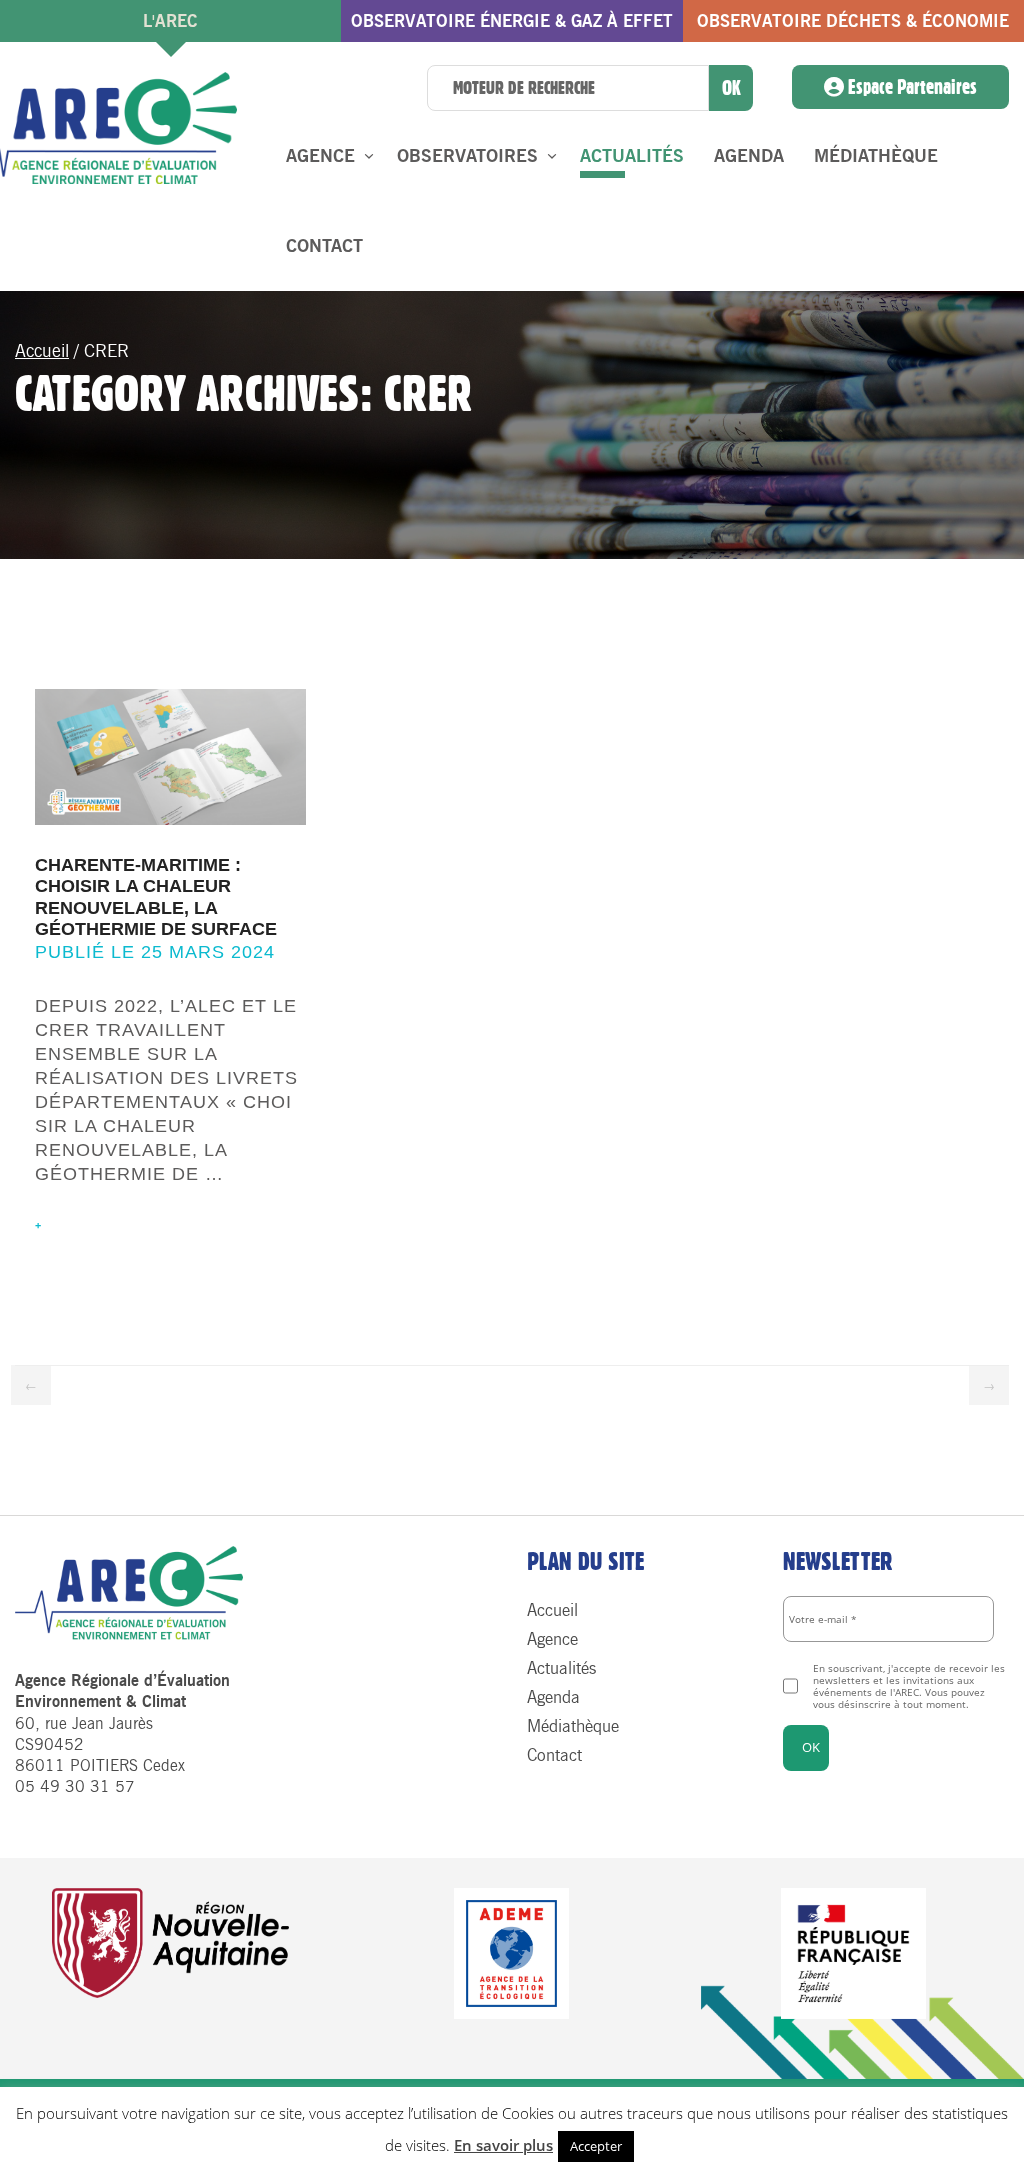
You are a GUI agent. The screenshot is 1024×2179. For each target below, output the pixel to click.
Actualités (632, 156)
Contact (324, 246)
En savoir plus (503, 2145)
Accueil (42, 351)
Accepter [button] (596, 2146)
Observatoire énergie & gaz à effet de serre (512, 26)
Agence (320, 156)
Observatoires (467, 156)
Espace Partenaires (910, 87)
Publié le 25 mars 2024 (155, 952)
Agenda (749, 156)
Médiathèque (876, 156)
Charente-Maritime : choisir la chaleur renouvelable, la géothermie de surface (156, 897)
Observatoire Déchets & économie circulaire (853, 26)
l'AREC (170, 21)
